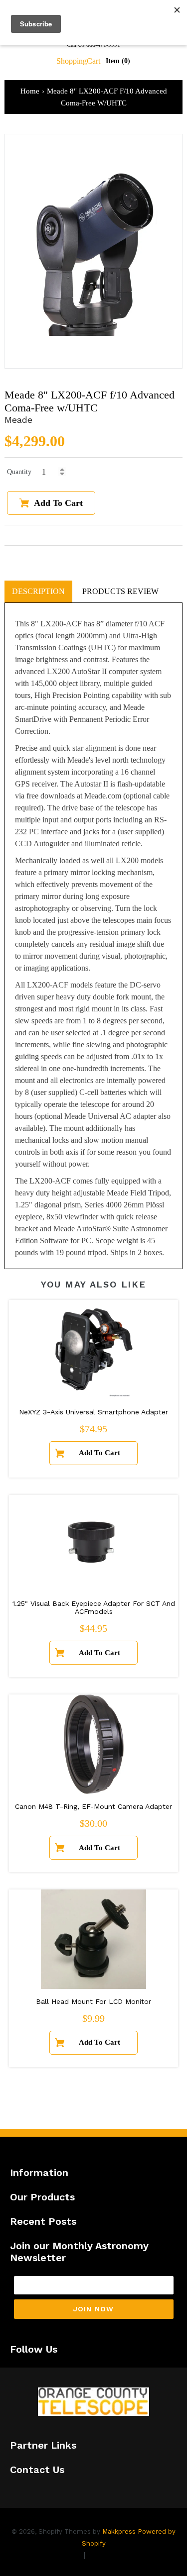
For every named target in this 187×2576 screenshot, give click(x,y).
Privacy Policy (55, 2555)
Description (38, 591)
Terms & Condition (123, 2555)
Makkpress (119, 2531)
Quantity (19, 472)
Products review (120, 591)
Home (30, 91)
